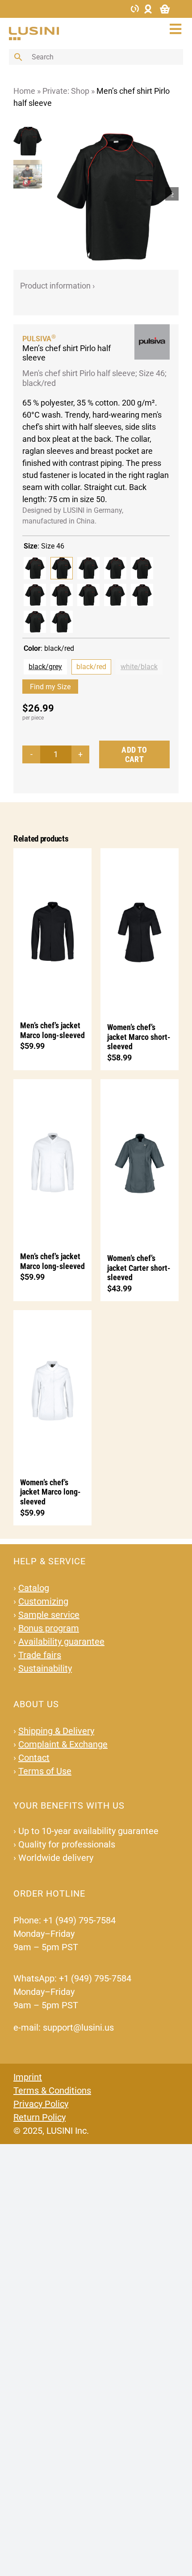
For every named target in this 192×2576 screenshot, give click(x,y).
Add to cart (134, 755)
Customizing (43, 1601)
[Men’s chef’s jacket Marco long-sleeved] (52, 930)
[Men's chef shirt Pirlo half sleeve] (35, 568)
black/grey (45, 667)
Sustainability (45, 1668)
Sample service (49, 1615)
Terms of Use (45, 1771)
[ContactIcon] (135, 8)
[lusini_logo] (34, 31)
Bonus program (49, 1628)
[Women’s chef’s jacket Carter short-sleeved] (140, 1162)
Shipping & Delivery (56, 1731)
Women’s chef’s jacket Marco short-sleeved (139, 1037)
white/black (139, 667)
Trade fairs (40, 1655)
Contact (34, 1758)
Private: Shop (66, 91)
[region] (30, 194)
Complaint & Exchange (63, 1744)
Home (24, 91)
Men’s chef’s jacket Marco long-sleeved (52, 1030)
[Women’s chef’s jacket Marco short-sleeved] (140, 931)
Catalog (34, 1588)
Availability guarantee (61, 1642)
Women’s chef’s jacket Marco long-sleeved (50, 1492)
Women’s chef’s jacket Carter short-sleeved (139, 1268)
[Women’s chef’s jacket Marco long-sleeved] (52, 1389)
